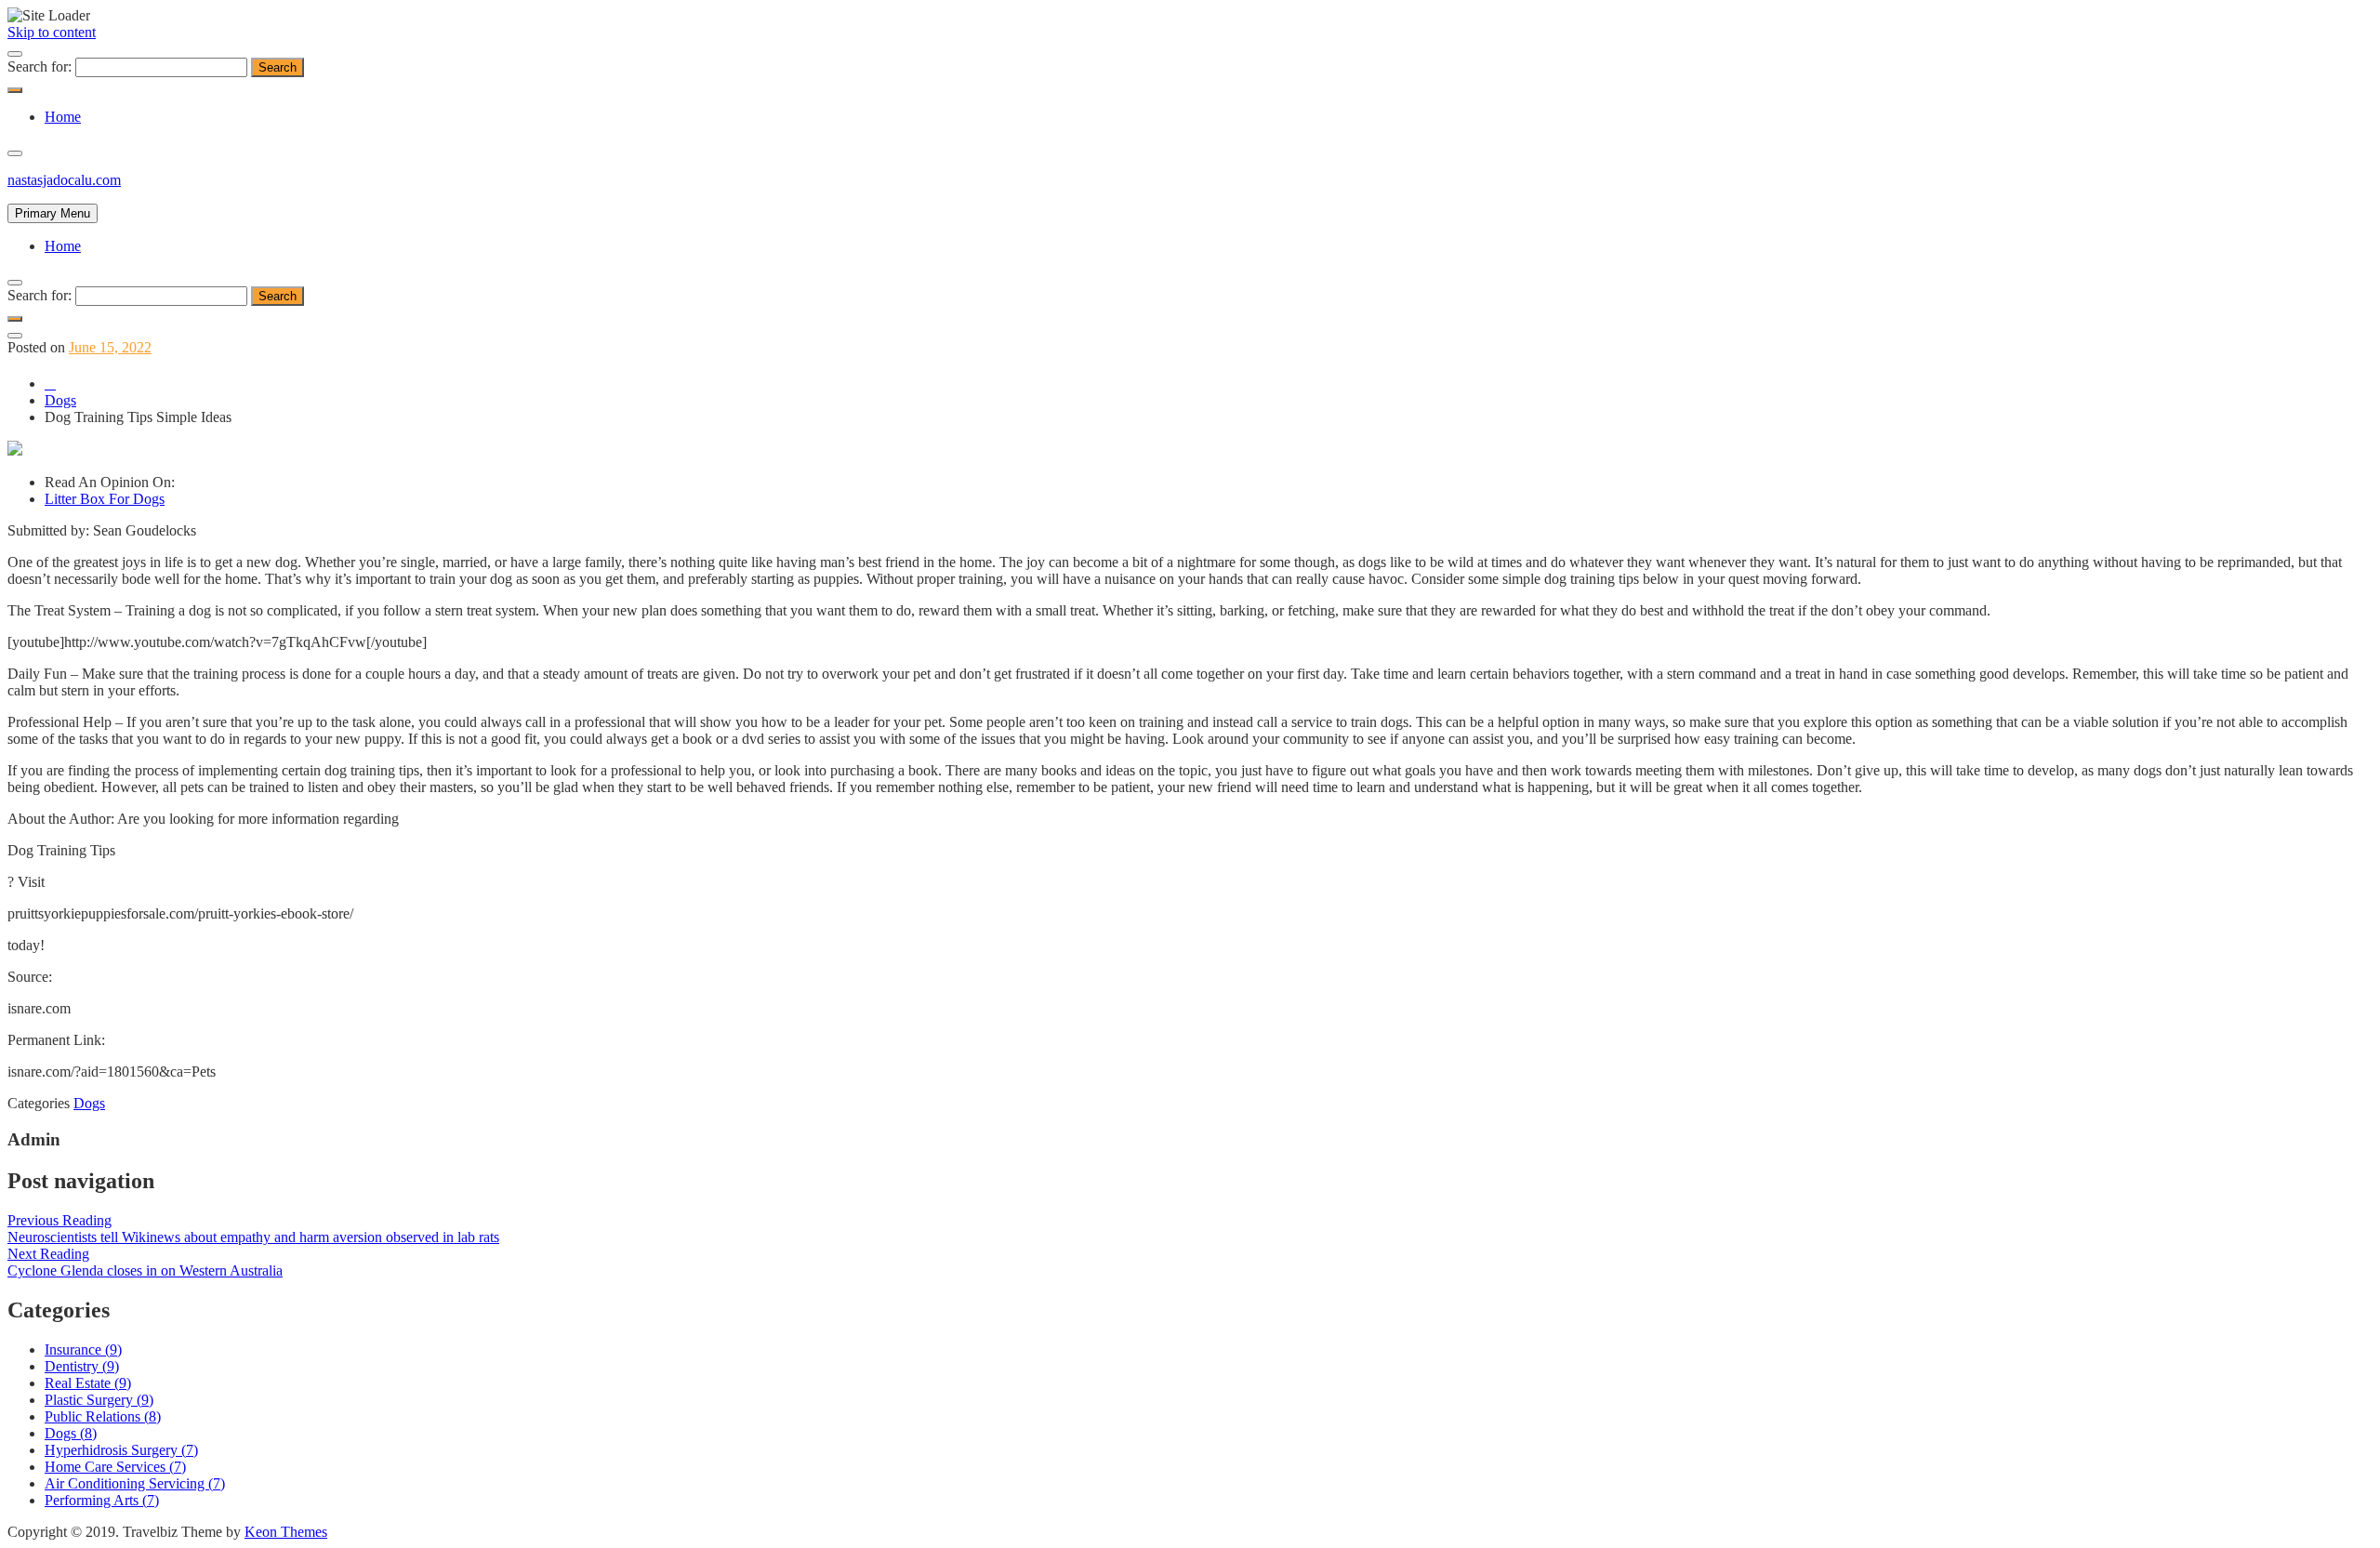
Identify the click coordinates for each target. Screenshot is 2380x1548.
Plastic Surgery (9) (99, 1400)
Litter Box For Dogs (105, 499)
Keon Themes (286, 1532)
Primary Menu (53, 213)
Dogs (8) (71, 1433)
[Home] (50, 384)
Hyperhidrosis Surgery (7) (121, 1450)
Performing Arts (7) (102, 1500)
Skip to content (52, 32)
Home (63, 117)
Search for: (40, 66)
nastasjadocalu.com (64, 180)
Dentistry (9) (82, 1366)
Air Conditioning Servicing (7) (135, 1483)
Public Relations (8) (103, 1416)
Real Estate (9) (88, 1383)
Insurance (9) (83, 1350)
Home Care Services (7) (115, 1467)
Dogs (89, 1103)
